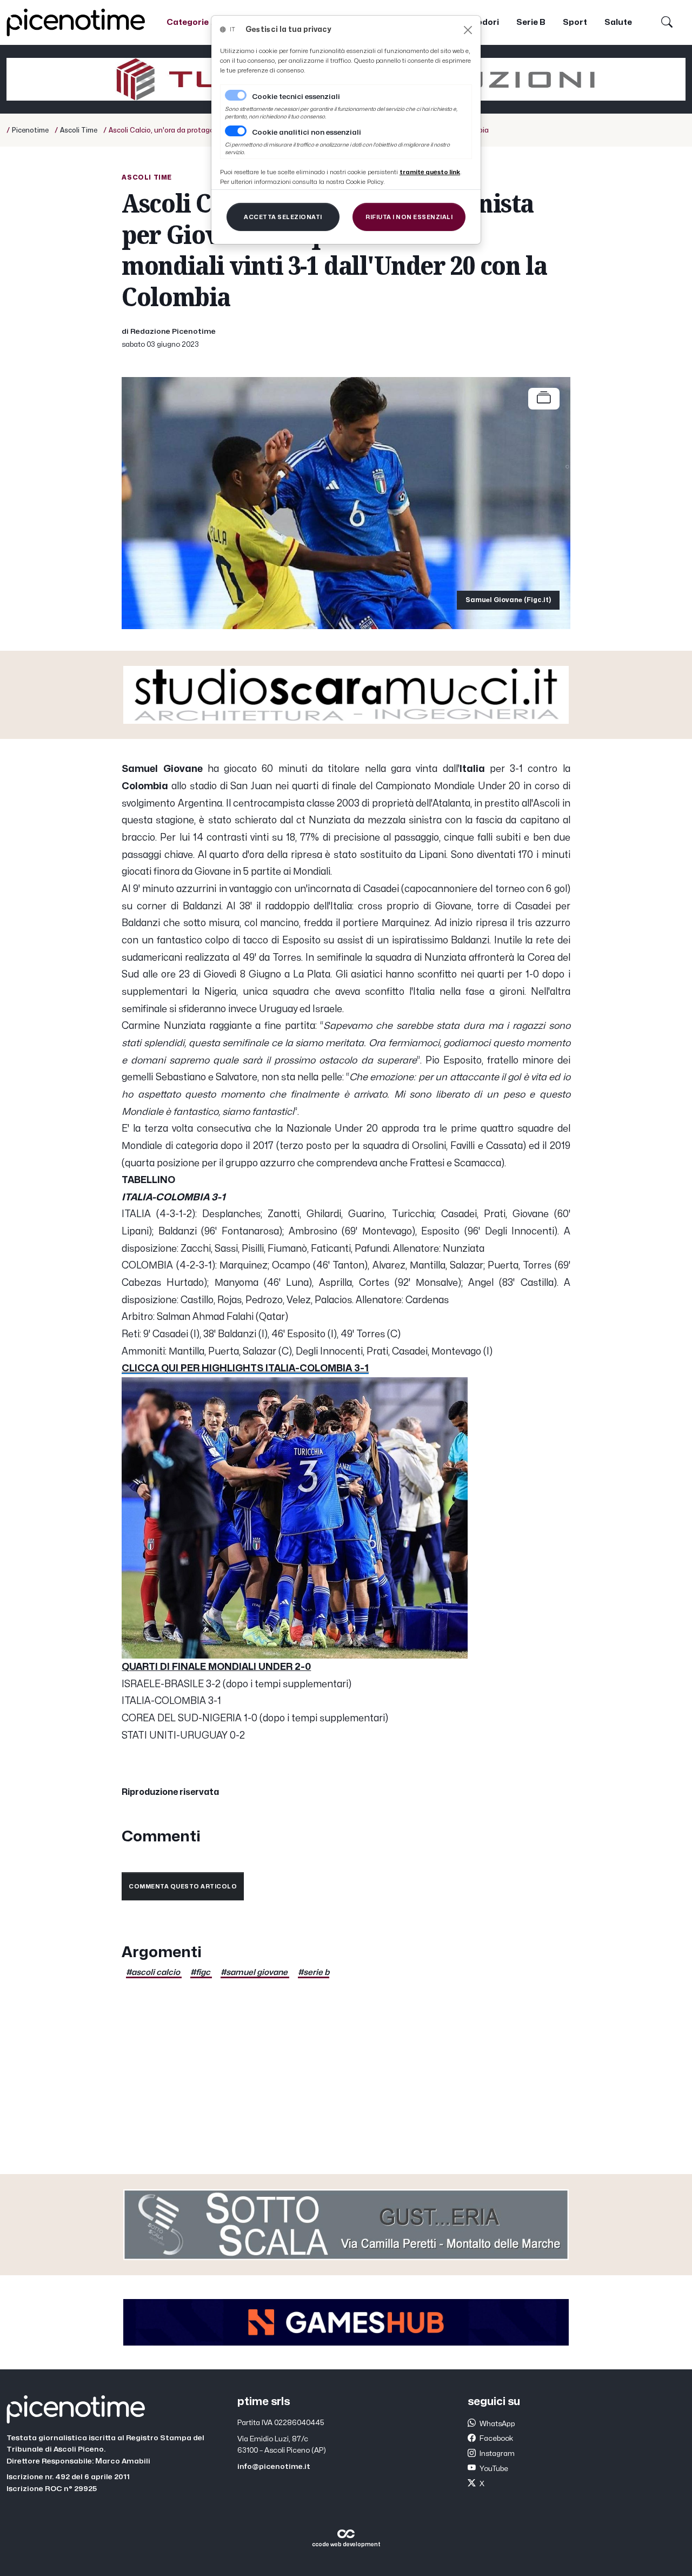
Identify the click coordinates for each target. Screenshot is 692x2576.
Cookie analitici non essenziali (307, 133)
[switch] (236, 131)
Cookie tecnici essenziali (296, 97)
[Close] (468, 30)
